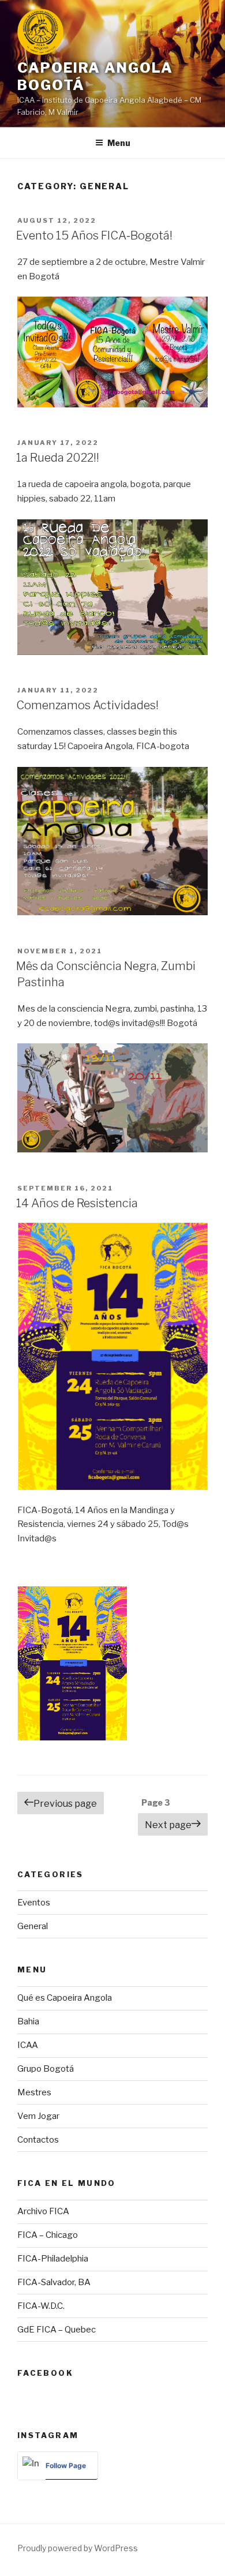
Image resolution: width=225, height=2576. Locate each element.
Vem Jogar (38, 2116)
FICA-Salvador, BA (54, 2282)
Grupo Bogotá (46, 2069)
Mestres (34, 2092)
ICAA (28, 2045)
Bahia (28, 2021)
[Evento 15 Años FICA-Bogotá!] (112, 352)
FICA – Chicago (48, 2235)
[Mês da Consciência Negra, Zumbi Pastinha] (112, 1098)
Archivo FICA (43, 2211)
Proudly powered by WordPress (78, 2548)
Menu (119, 143)
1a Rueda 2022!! (58, 458)
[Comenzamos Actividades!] (112, 841)
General (33, 1926)
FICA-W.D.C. (41, 2306)
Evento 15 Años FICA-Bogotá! (94, 235)
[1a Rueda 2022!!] (112, 587)
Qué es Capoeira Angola (65, 1998)
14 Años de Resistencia (77, 1203)
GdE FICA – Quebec (57, 2330)
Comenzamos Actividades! (87, 705)
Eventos (34, 1903)
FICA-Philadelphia (53, 2259)
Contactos (38, 2140)
